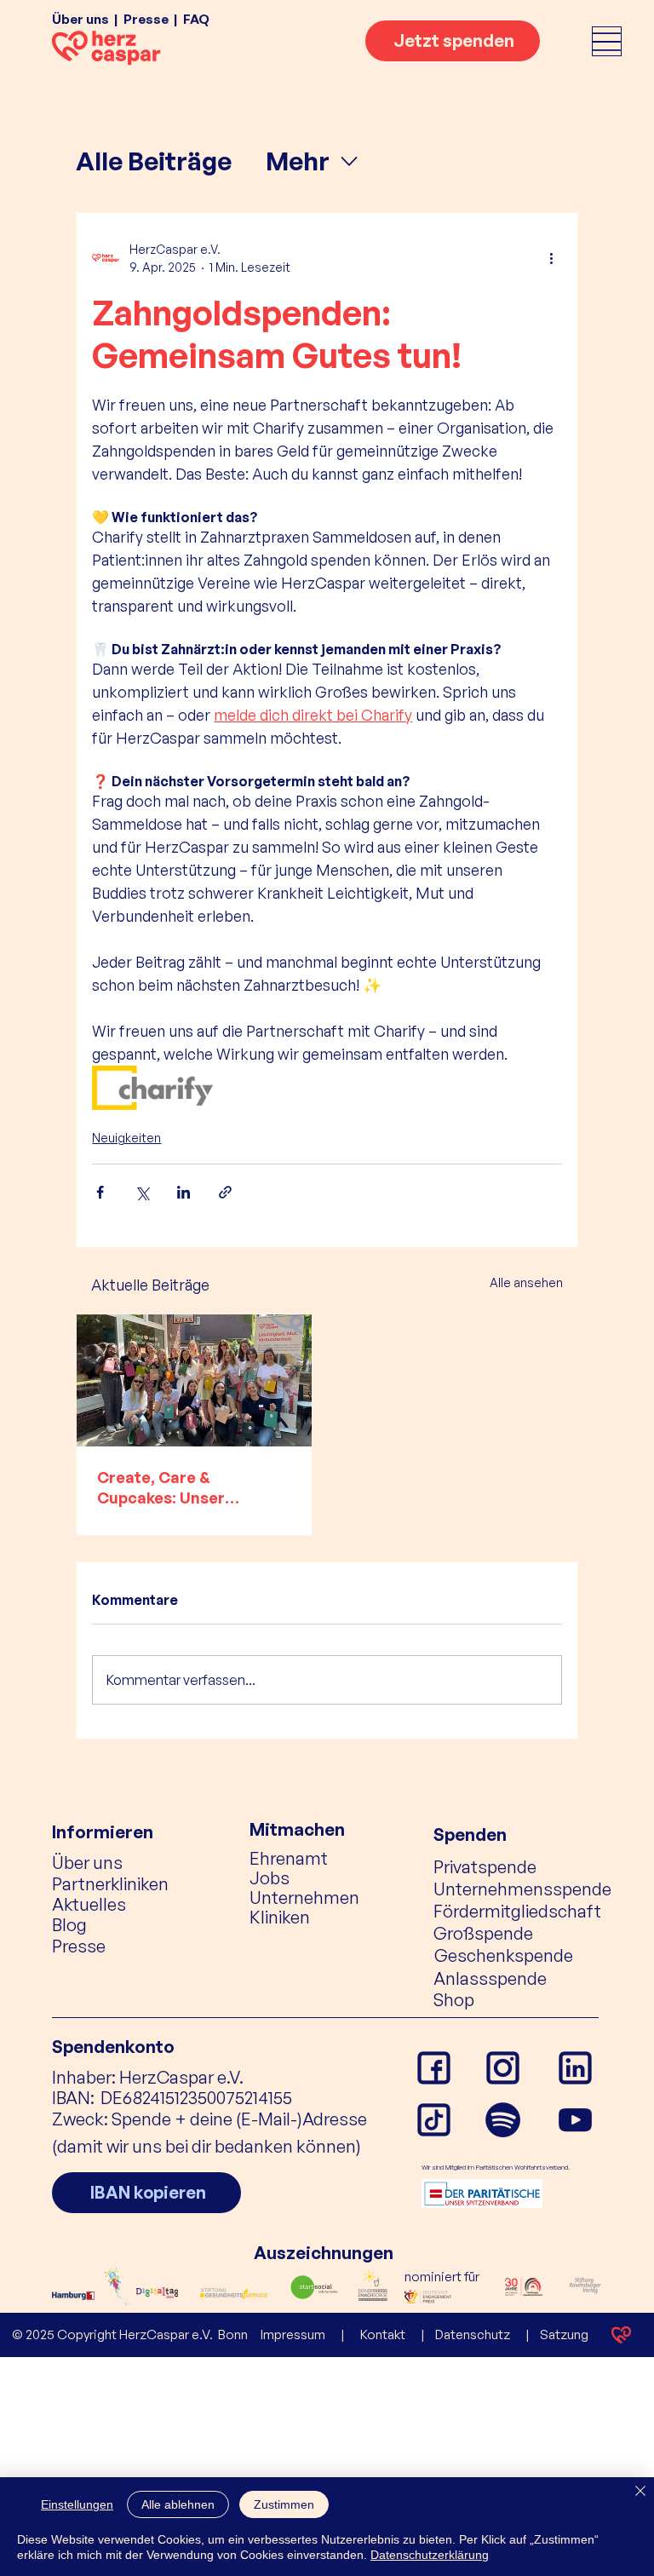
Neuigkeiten (126, 1138)
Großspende (483, 1933)
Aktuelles (89, 1904)
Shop (454, 1999)
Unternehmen (304, 1897)
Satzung (564, 2334)
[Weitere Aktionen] (552, 258)
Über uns (80, 19)
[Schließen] (640, 2492)
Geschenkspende (504, 1955)
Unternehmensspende (522, 1889)
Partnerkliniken (110, 1883)
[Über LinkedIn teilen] (184, 1192)
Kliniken (280, 1917)
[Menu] (607, 41)
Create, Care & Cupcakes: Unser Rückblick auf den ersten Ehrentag (192, 1488)
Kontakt (383, 2334)
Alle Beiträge (154, 161)
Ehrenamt (289, 1858)
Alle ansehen (526, 1282)
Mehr (298, 161)
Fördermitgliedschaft (517, 1911)
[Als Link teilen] (225, 1192)
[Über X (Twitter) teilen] (142, 1192)
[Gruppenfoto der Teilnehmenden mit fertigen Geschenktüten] (194, 1380)
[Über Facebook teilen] (100, 1192)
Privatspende (485, 1866)
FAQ (196, 19)
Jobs (270, 1877)
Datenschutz (473, 2334)
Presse (146, 19)
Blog (69, 1924)
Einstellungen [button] (77, 2504)
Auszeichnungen (324, 2252)
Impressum (293, 2334)
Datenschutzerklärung (430, 2555)
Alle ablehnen (178, 2504)
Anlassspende (490, 1978)
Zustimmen (284, 2504)
